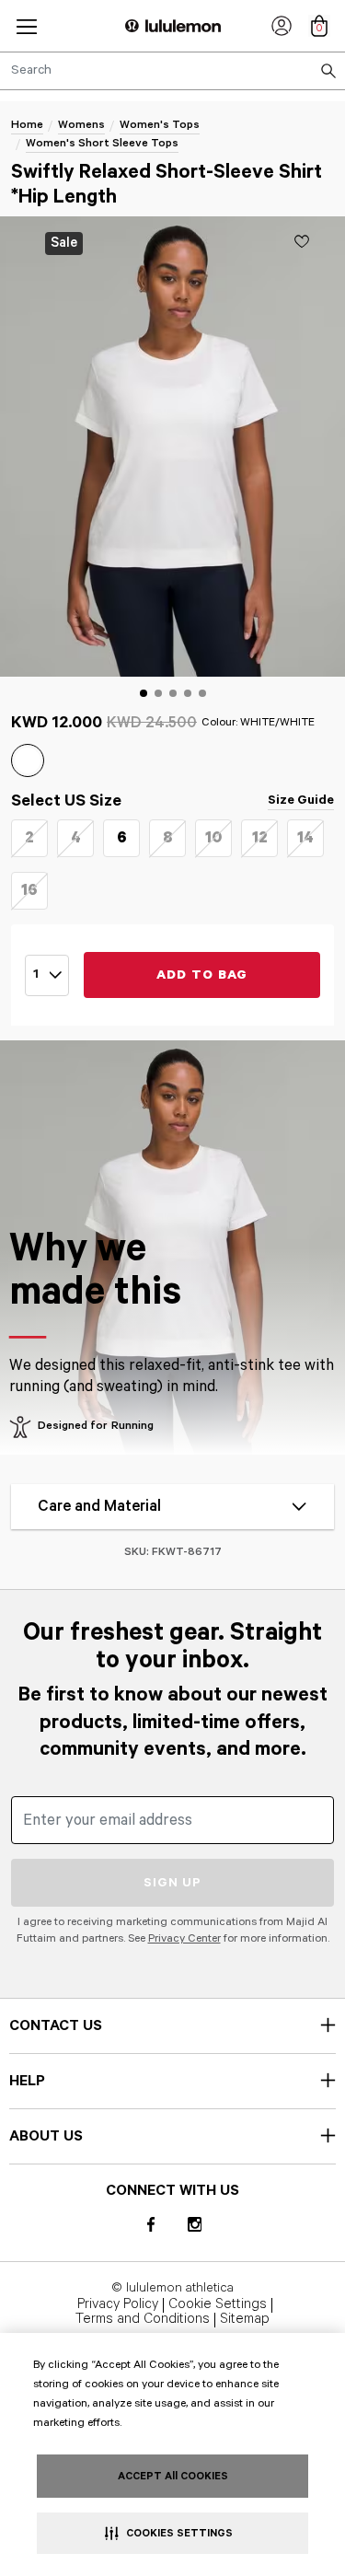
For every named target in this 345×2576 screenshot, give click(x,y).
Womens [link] (81, 125)
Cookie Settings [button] (218, 2305)
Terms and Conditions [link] (143, 2320)
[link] (282, 26)
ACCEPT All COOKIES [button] (173, 2476)
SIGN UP (172, 1883)
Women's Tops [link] (160, 125)
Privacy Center (184, 1938)
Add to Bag (202, 975)
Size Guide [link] (301, 800)
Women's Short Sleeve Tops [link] (102, 143)
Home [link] (27, 125)
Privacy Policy (118, 2305)
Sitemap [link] (245, 2320)
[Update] (302, 241)
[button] (27, 26)
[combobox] (172, 71)
